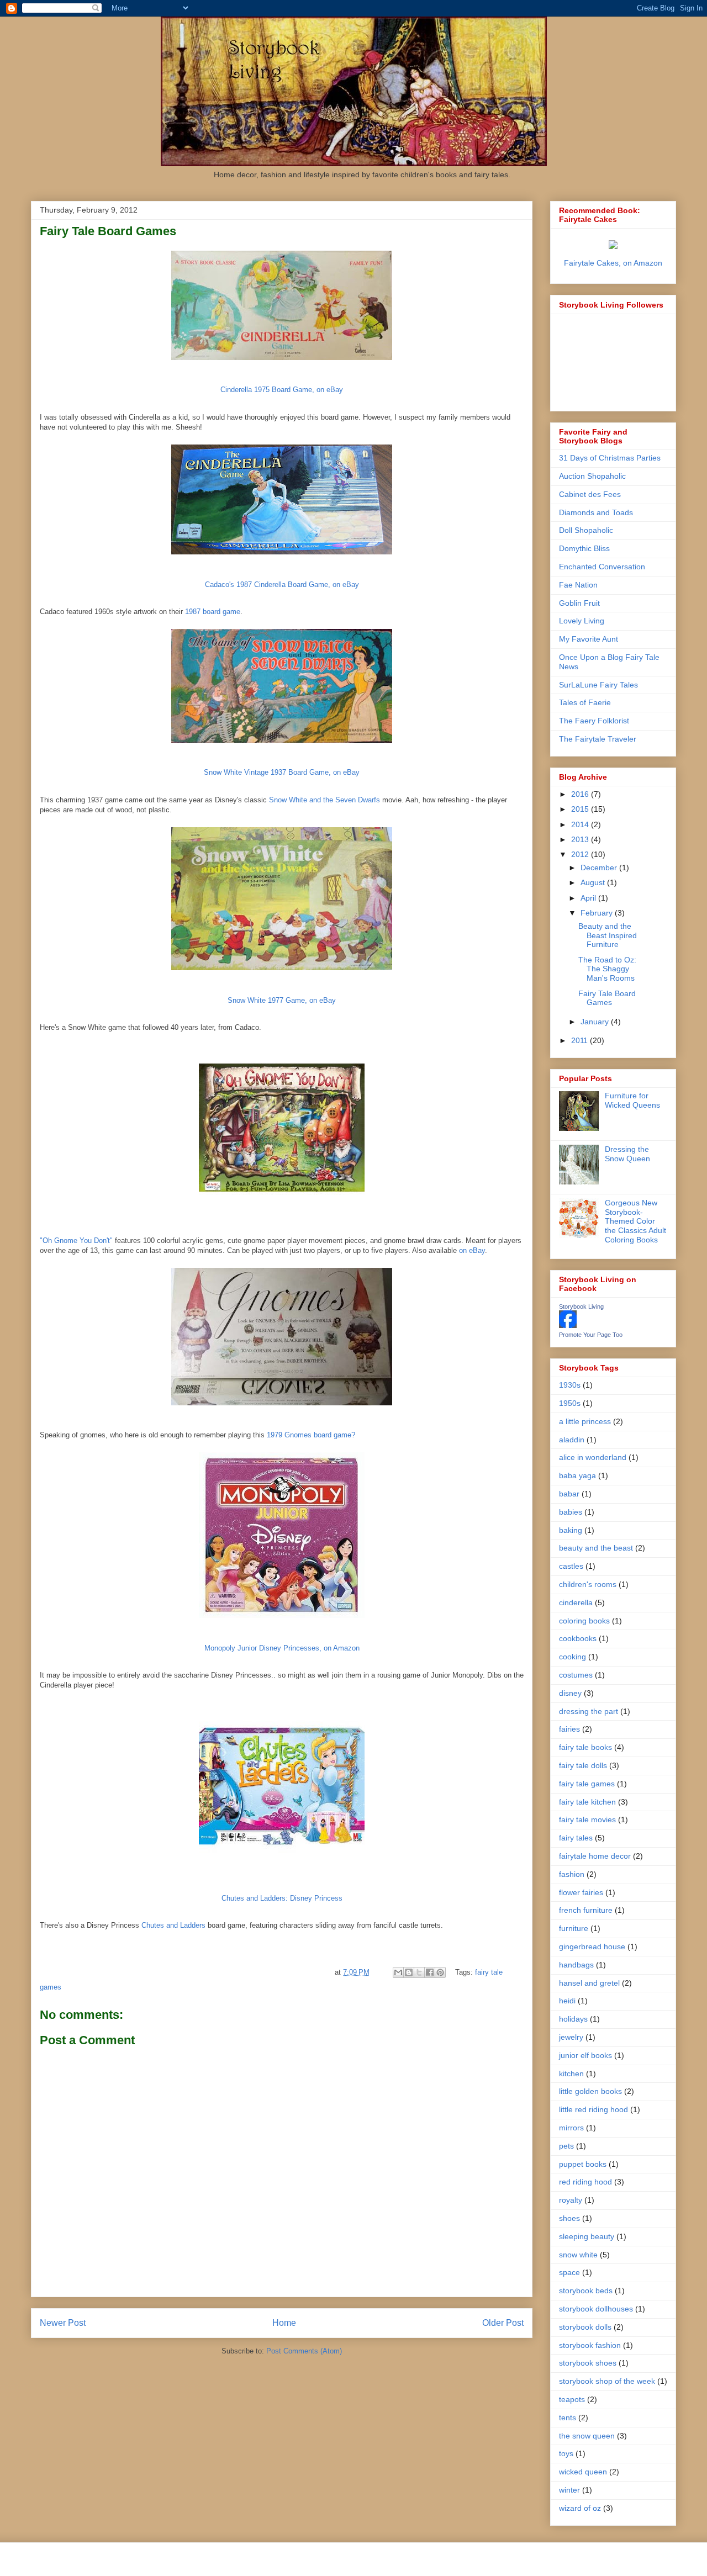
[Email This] (398, 1972)
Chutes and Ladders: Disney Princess (282, 1898)
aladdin (572, 1440)
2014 (581, 824)
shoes (569, 2218)
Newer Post (63, 2323)
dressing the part (589, 1711)
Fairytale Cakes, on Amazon (613, 263)
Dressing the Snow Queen (627, 1154)
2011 (581, 1040)
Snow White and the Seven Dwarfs (325, 800)
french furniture (586, 1910)
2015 (581, 809)
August (594, 882)
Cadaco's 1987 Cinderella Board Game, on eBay (282, 585)
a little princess (585, 1421)
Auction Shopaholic (592, 476)
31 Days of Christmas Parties (610, 458)
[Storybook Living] (568, 1325)
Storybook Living (581, 1306)
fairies (569, 1729)
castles (571, 1566)
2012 (581, 854)
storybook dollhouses (596, 2309)
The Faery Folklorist (594, 721)
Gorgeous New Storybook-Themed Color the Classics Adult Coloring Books (635, 1221)
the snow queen (587, 2436)
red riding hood (585, 2182)
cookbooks (578, 1638)
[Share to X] (419, 1972)
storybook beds (586, 2291)
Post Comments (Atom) (304, 2351)
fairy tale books (585, 1747)
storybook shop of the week (607, 2381)
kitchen (571, 2074)
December (600, 868)
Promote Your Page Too (591, 1335)
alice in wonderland (593, 1457)
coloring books (584, 1621)
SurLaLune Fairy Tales (598, 685)
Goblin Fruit (579, 603)
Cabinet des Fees (590, 494)
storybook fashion (590, 2345)
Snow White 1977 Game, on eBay (282, 1000)
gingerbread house (592, 1946)
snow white (578, 2255)
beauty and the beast (596, 1548)
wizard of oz (580, 2508)
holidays (573, 2019)
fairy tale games (587, 1784)
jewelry (571, 2037)
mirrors (571, 2128)
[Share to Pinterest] (440, 1972)
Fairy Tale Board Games (607, 998)
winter (569, 2490)
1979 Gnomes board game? (311, 1435)
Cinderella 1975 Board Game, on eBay (282, 390)
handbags (576, 1965)
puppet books (583, 2164)
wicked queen (583, 2472)
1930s (570, 1385)
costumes (576, 1675)
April (589, 898)
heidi (567, 2001)
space (569, 2272)
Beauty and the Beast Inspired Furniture (608, 935)
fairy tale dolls (583, 1765)
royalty (571, 2200)
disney (570, 1693)
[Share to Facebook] (430, 1972)
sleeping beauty (587, 2236)
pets (566, 2146)
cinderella (576, 1602)
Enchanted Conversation (602, 567)
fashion (572, 1874)
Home (284, 2323)
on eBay (472, 1250)
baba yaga (577, 1475)
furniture (574, 1928)
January (596, 1022)
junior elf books (585, 2055)
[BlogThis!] (409, 1972)
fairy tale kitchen (587, 1802)
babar (569, 1494)
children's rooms (588, 1584)
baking (571, 1530)
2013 (581, 839)
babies (571, 1512)
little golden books (590, 2091)
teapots (572, 2399)
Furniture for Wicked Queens (632, 1100)
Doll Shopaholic (586, 530)
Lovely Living (582, 621)
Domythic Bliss (584, 548)
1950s (570, 1403)
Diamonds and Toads (596, 512)
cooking (573, 1657)
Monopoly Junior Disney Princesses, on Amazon (282, 1648)
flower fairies (581, 1892)
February (598, 913)
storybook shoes (588, 2363)
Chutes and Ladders (173, 1925)
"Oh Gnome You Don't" (76, 1241)
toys (566, 2453)
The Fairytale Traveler (598, 739)
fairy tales (576, 1838)
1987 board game (213, 612)
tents (568, 2418)
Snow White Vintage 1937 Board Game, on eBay (282, 772)
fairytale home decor (595, 1856)
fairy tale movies (587, 1819)
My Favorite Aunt (589, 639)
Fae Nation (578, 585)
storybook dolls (585, 2327)
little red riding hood (593, 2109)
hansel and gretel (589, 1983)
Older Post (503, 2323)
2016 (581, 794)
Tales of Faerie (585, 702)
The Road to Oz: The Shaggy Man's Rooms (607, 969)
